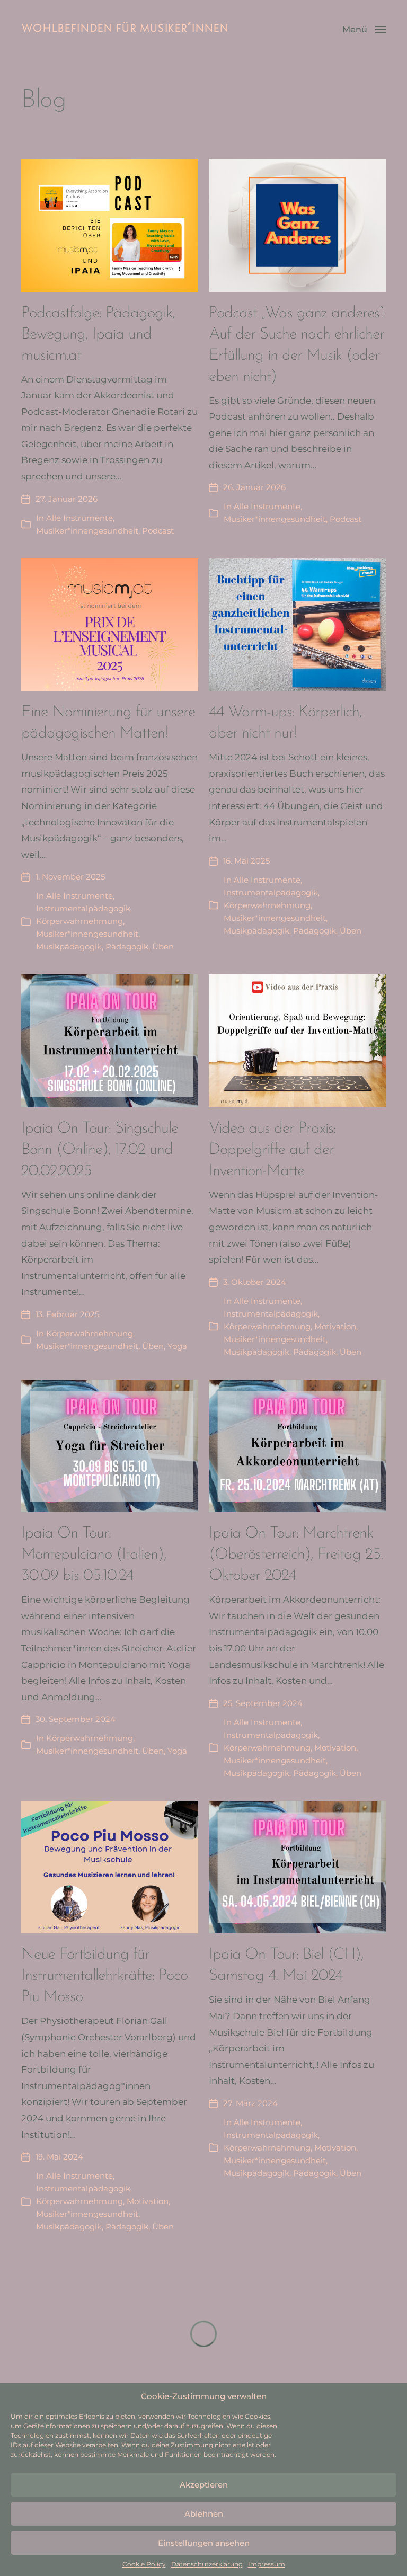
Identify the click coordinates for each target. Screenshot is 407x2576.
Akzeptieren (204, 2485)
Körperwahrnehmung (79, 921)
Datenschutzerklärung (207, 2564)
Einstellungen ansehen (204, 2543)
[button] (364, 29)
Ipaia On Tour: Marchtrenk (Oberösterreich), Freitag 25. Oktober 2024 (296, 1555)
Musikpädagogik (69, 947)
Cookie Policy (144, 2564)
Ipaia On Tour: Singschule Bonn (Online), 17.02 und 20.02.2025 (100, 1150)
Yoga (177, 1346)
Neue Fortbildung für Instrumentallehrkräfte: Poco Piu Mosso (104, 1976)
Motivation (335, 1326)
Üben (163, 947)
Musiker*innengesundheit (87, 531)
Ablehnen (204, 2514)
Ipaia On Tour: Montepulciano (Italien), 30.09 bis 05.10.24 (94, 1555)
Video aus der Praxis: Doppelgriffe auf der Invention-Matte (272, 1150)
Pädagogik (127, 947)
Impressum (267, 2564)
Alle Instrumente (79, 518)
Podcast (158, 531)
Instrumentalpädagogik (83, 908)
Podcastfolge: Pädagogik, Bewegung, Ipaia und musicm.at (98, 335)
